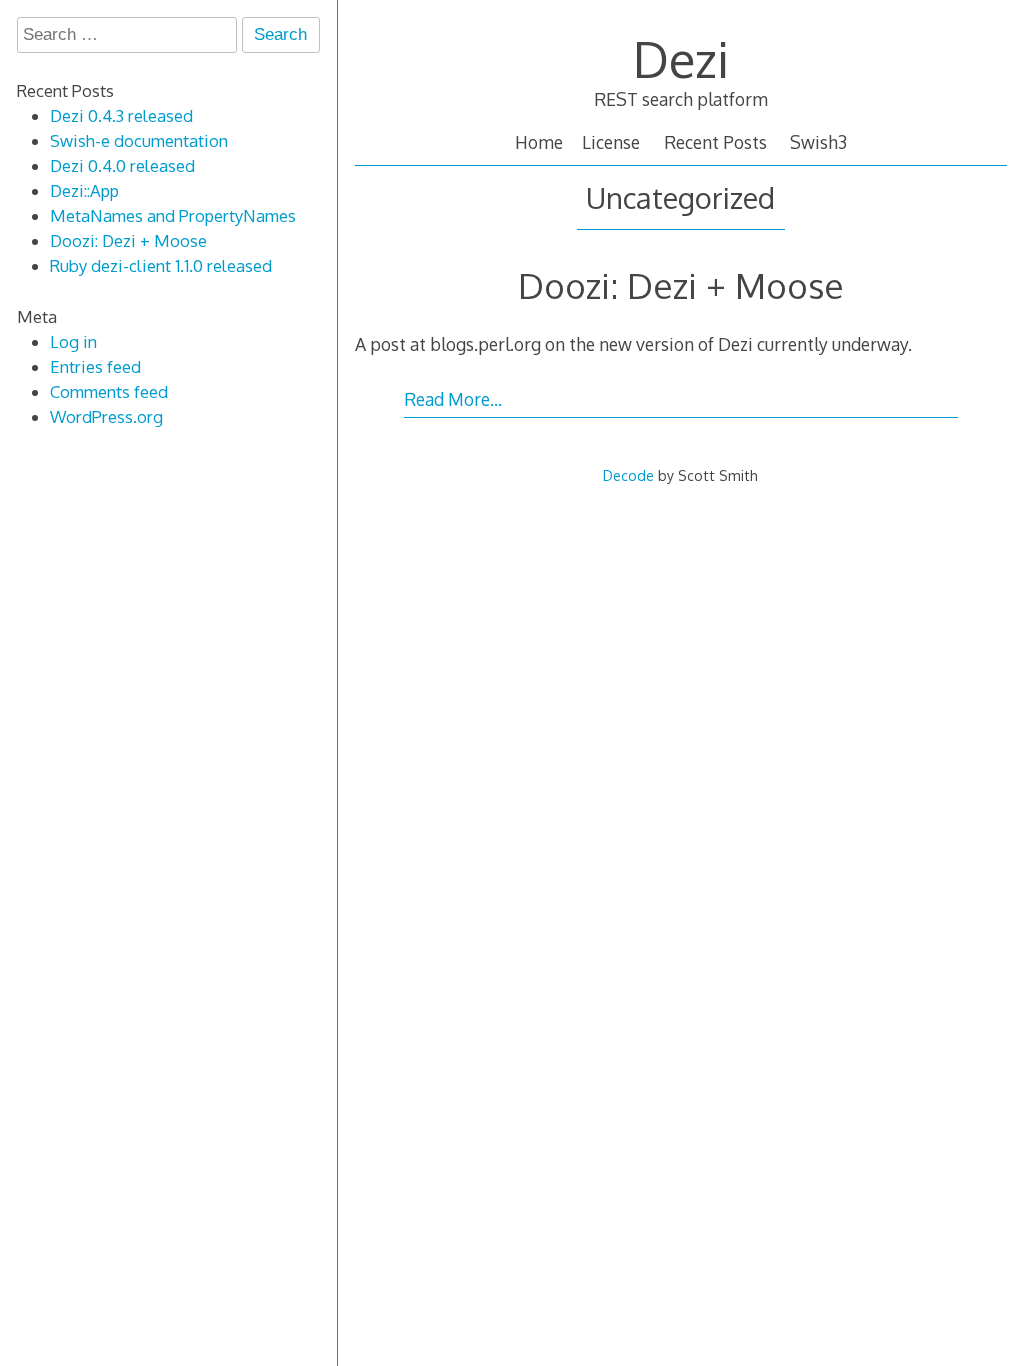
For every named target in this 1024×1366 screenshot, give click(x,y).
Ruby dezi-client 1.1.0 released (161, 265)
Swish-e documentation (139, 140)
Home (539, 142)
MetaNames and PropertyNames (173, 215)
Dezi (681, 58)
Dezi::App (84, 190)
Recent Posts (715, 142)
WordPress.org (106, 416)
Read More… (453, 399)
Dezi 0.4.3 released (121, 115)
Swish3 (818, 142)
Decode (628, 475)
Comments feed (109, 391)
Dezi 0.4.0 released (122, 165)
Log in (73, 341)
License (611, 142)
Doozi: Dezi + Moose (681, 285)
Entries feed (95, 366)
